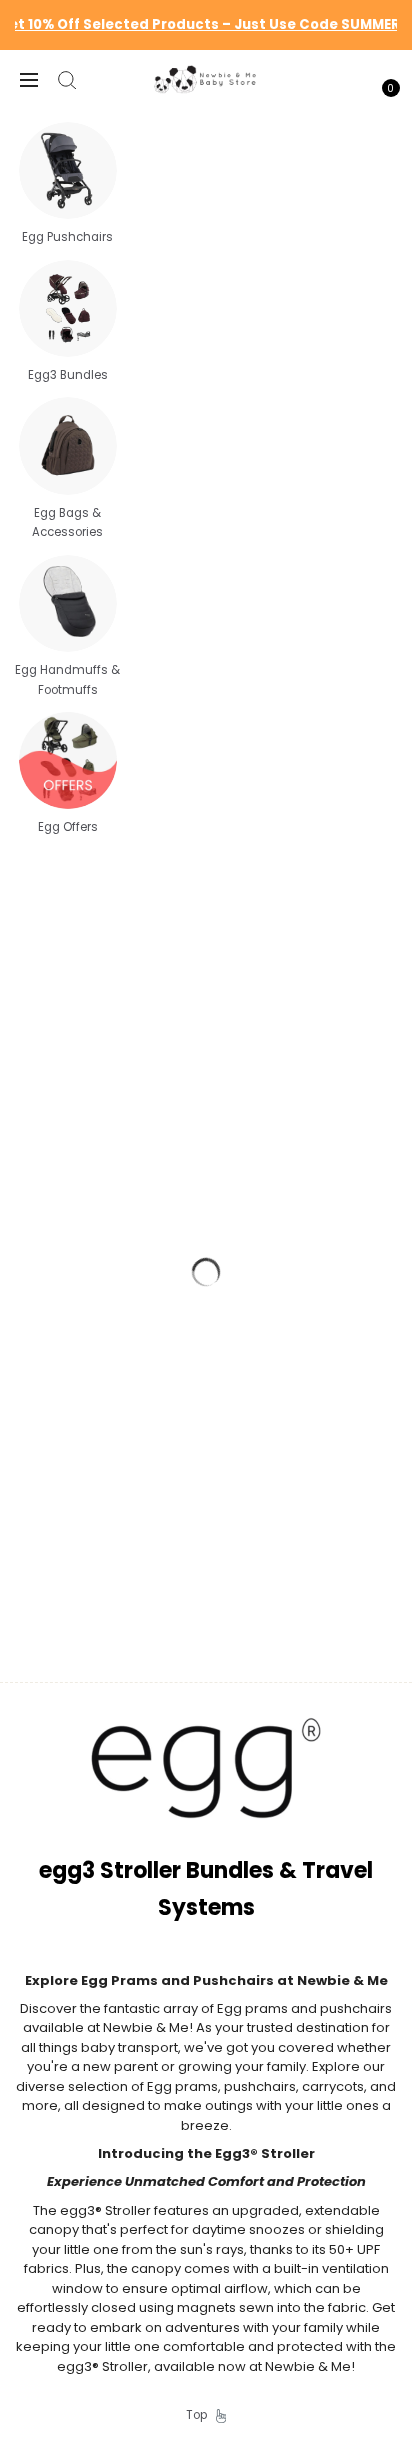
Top (201, 2415)
